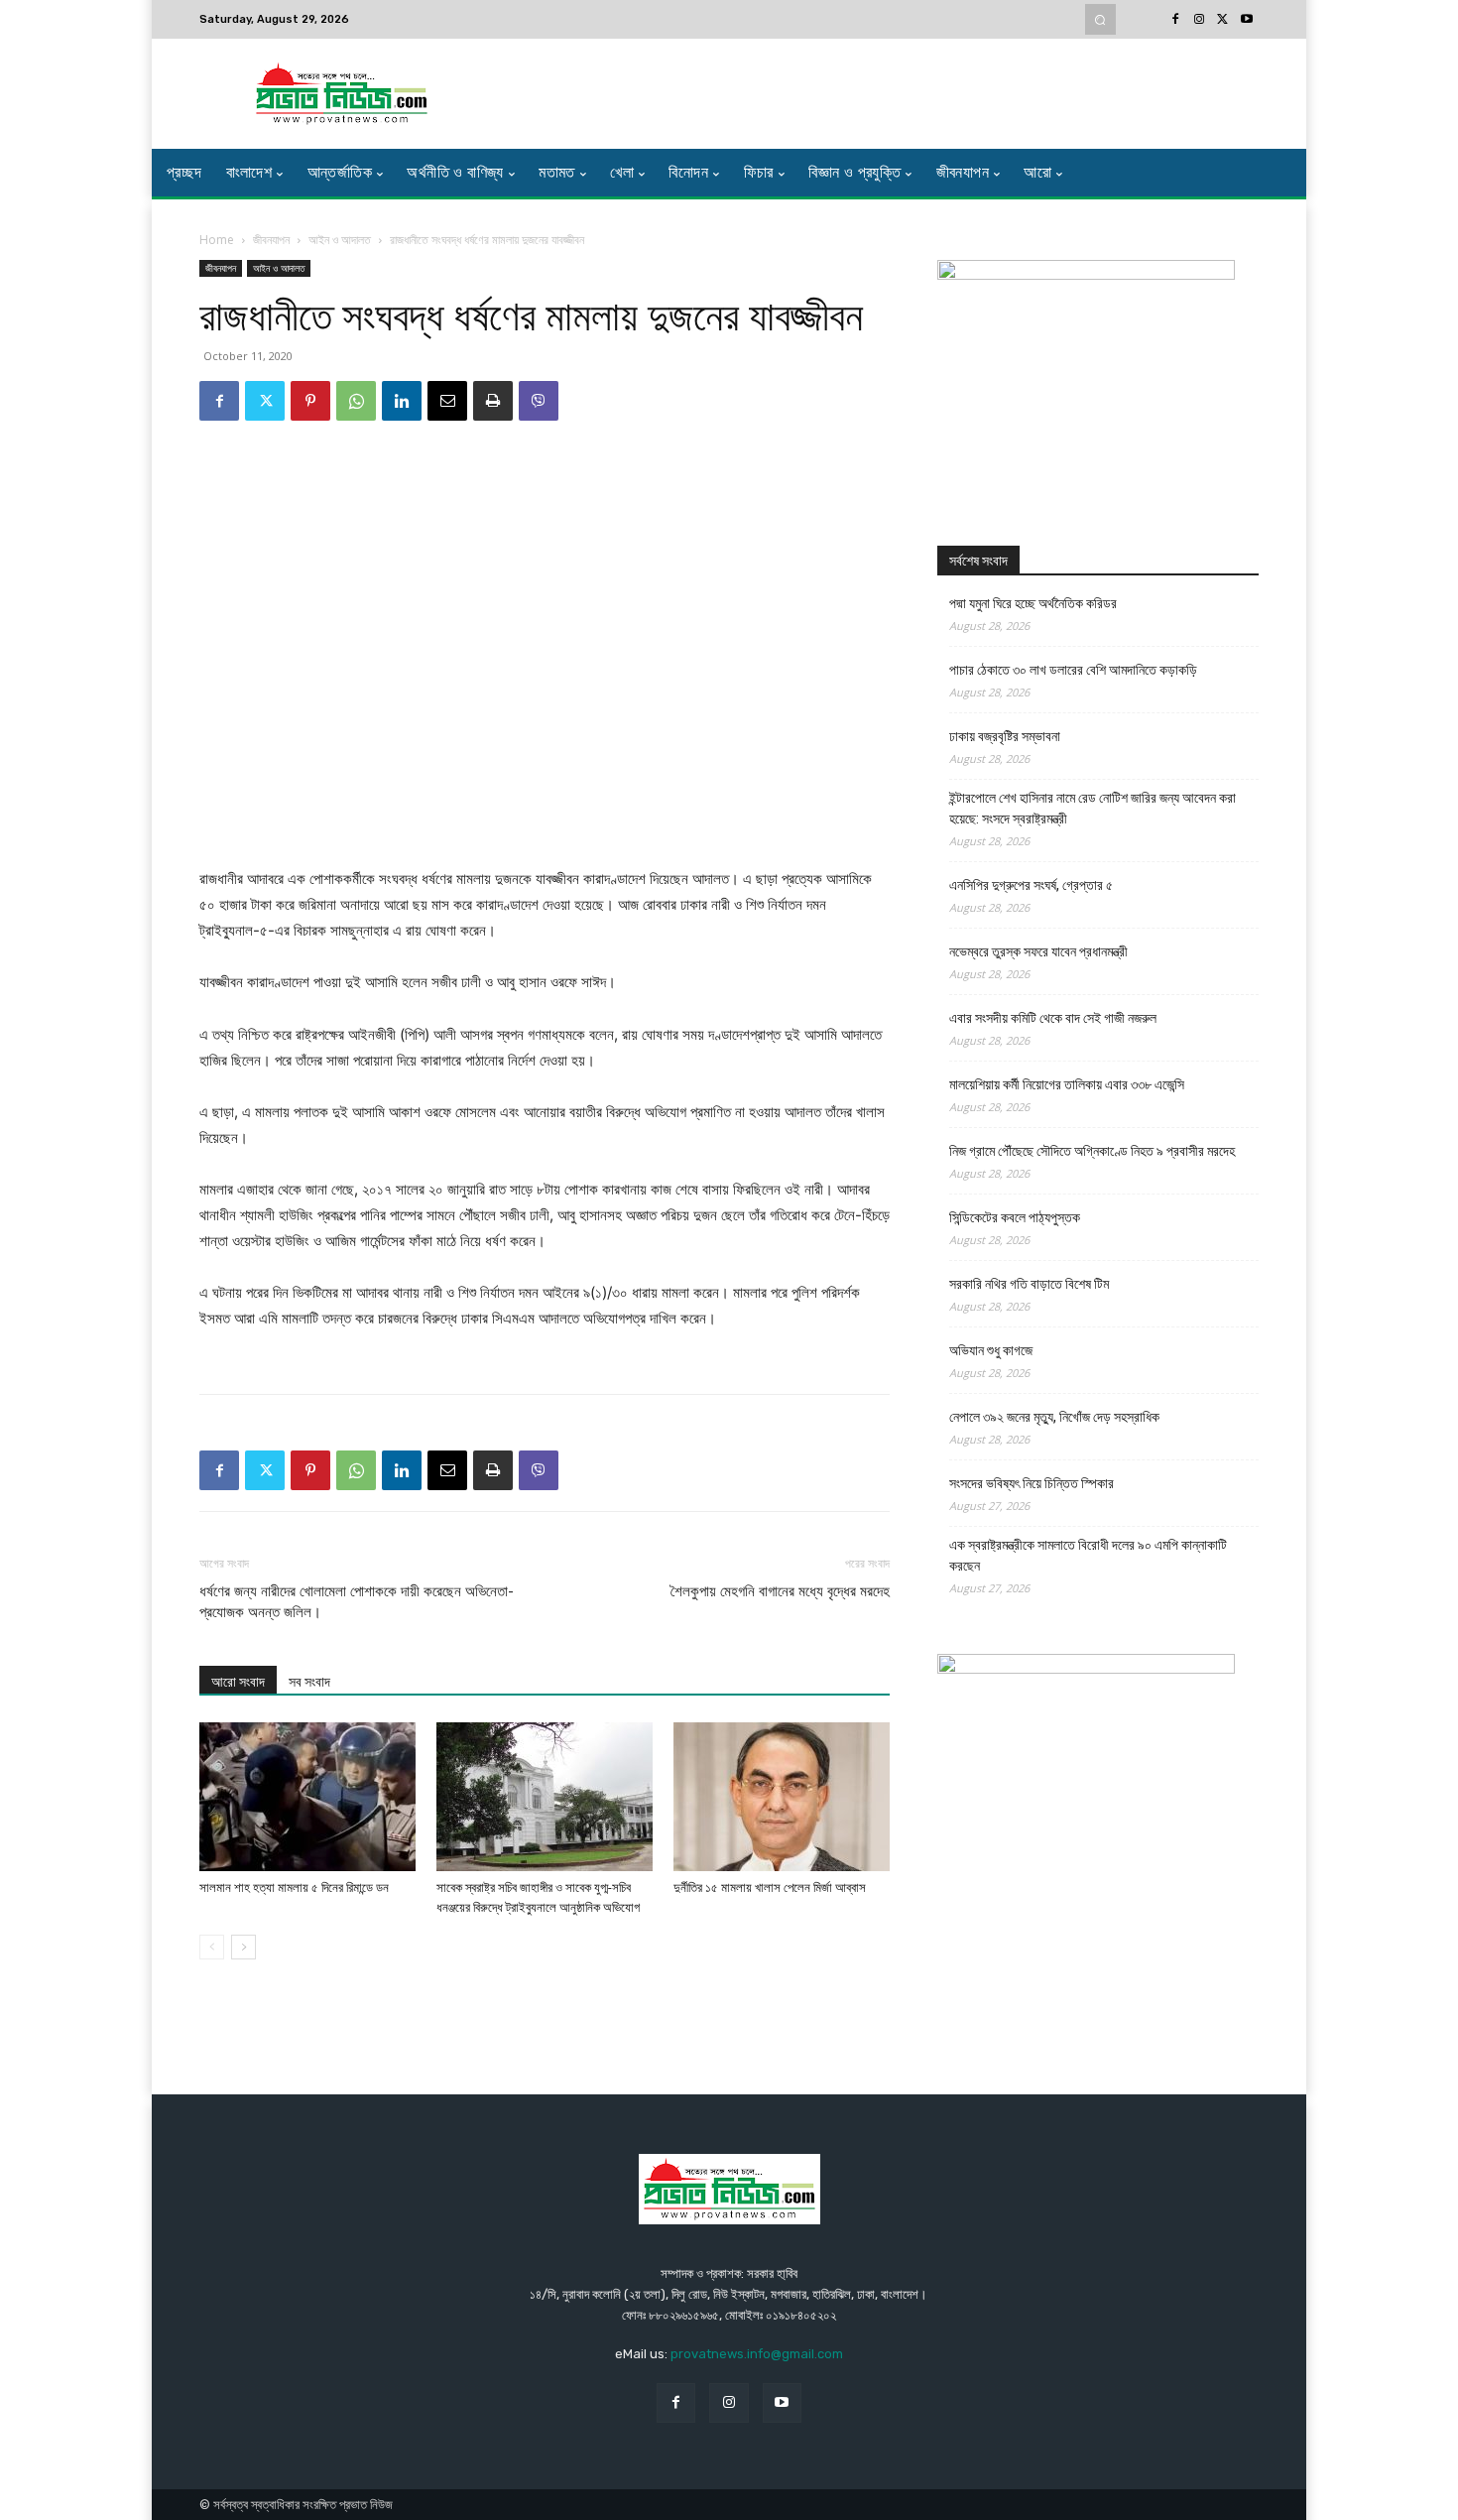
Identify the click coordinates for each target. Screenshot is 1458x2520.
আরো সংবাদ (238, 1682)
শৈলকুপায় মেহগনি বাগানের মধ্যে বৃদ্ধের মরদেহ (780, 1591)
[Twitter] (1223, 20)
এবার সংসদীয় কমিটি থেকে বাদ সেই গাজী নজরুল (1053, 1018)
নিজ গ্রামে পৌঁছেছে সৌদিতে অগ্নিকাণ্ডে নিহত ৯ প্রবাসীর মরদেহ (1092, 1151)
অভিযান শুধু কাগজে (991, 1350)
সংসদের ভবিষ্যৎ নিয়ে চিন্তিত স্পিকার (1032, 1483)
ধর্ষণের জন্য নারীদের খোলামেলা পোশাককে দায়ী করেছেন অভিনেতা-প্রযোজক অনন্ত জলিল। (357, 1602)
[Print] (493, 401)
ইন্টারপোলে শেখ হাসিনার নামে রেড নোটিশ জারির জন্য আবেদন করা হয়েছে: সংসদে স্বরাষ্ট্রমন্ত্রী (1093, 808)
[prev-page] (212, 1947)
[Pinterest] (310, 401)
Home (217, 240)
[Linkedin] (402, 401)
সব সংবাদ (309, 1682)
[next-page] (243, 1947)
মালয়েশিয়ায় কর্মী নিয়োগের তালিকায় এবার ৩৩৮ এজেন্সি (1067, 1084)
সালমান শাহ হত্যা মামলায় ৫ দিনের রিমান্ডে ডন (294, 1888)
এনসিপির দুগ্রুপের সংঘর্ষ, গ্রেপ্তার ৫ (1031, 885)
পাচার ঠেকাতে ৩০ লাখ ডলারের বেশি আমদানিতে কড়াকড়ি (1073, 670)
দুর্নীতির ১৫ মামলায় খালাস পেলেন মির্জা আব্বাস (770, 1888)
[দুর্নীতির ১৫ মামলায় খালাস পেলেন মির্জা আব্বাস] (782, 1797)
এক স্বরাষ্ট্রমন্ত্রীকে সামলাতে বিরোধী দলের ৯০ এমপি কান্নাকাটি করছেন (1088, 1555)
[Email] (447, 401)
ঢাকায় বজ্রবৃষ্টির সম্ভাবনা (1005, 736)
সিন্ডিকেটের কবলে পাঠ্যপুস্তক (1015, 1217)
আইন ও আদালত (340, 240)
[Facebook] (1175, 20)
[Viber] (539, 401)
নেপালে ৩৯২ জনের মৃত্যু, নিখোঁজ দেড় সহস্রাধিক (1054, 1417)
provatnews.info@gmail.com (757, 2354)
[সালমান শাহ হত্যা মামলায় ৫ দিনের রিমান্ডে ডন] (307, 1797)
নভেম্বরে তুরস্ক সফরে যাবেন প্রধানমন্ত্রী (1038, 951)
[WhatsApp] (356, 401)
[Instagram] (1199, 20)
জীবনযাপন (271, 240)
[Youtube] (1247, 20)
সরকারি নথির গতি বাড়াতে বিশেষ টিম (1029, 1284)
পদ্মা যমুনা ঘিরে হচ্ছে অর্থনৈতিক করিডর (1033, 603)
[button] (1100, 19)
